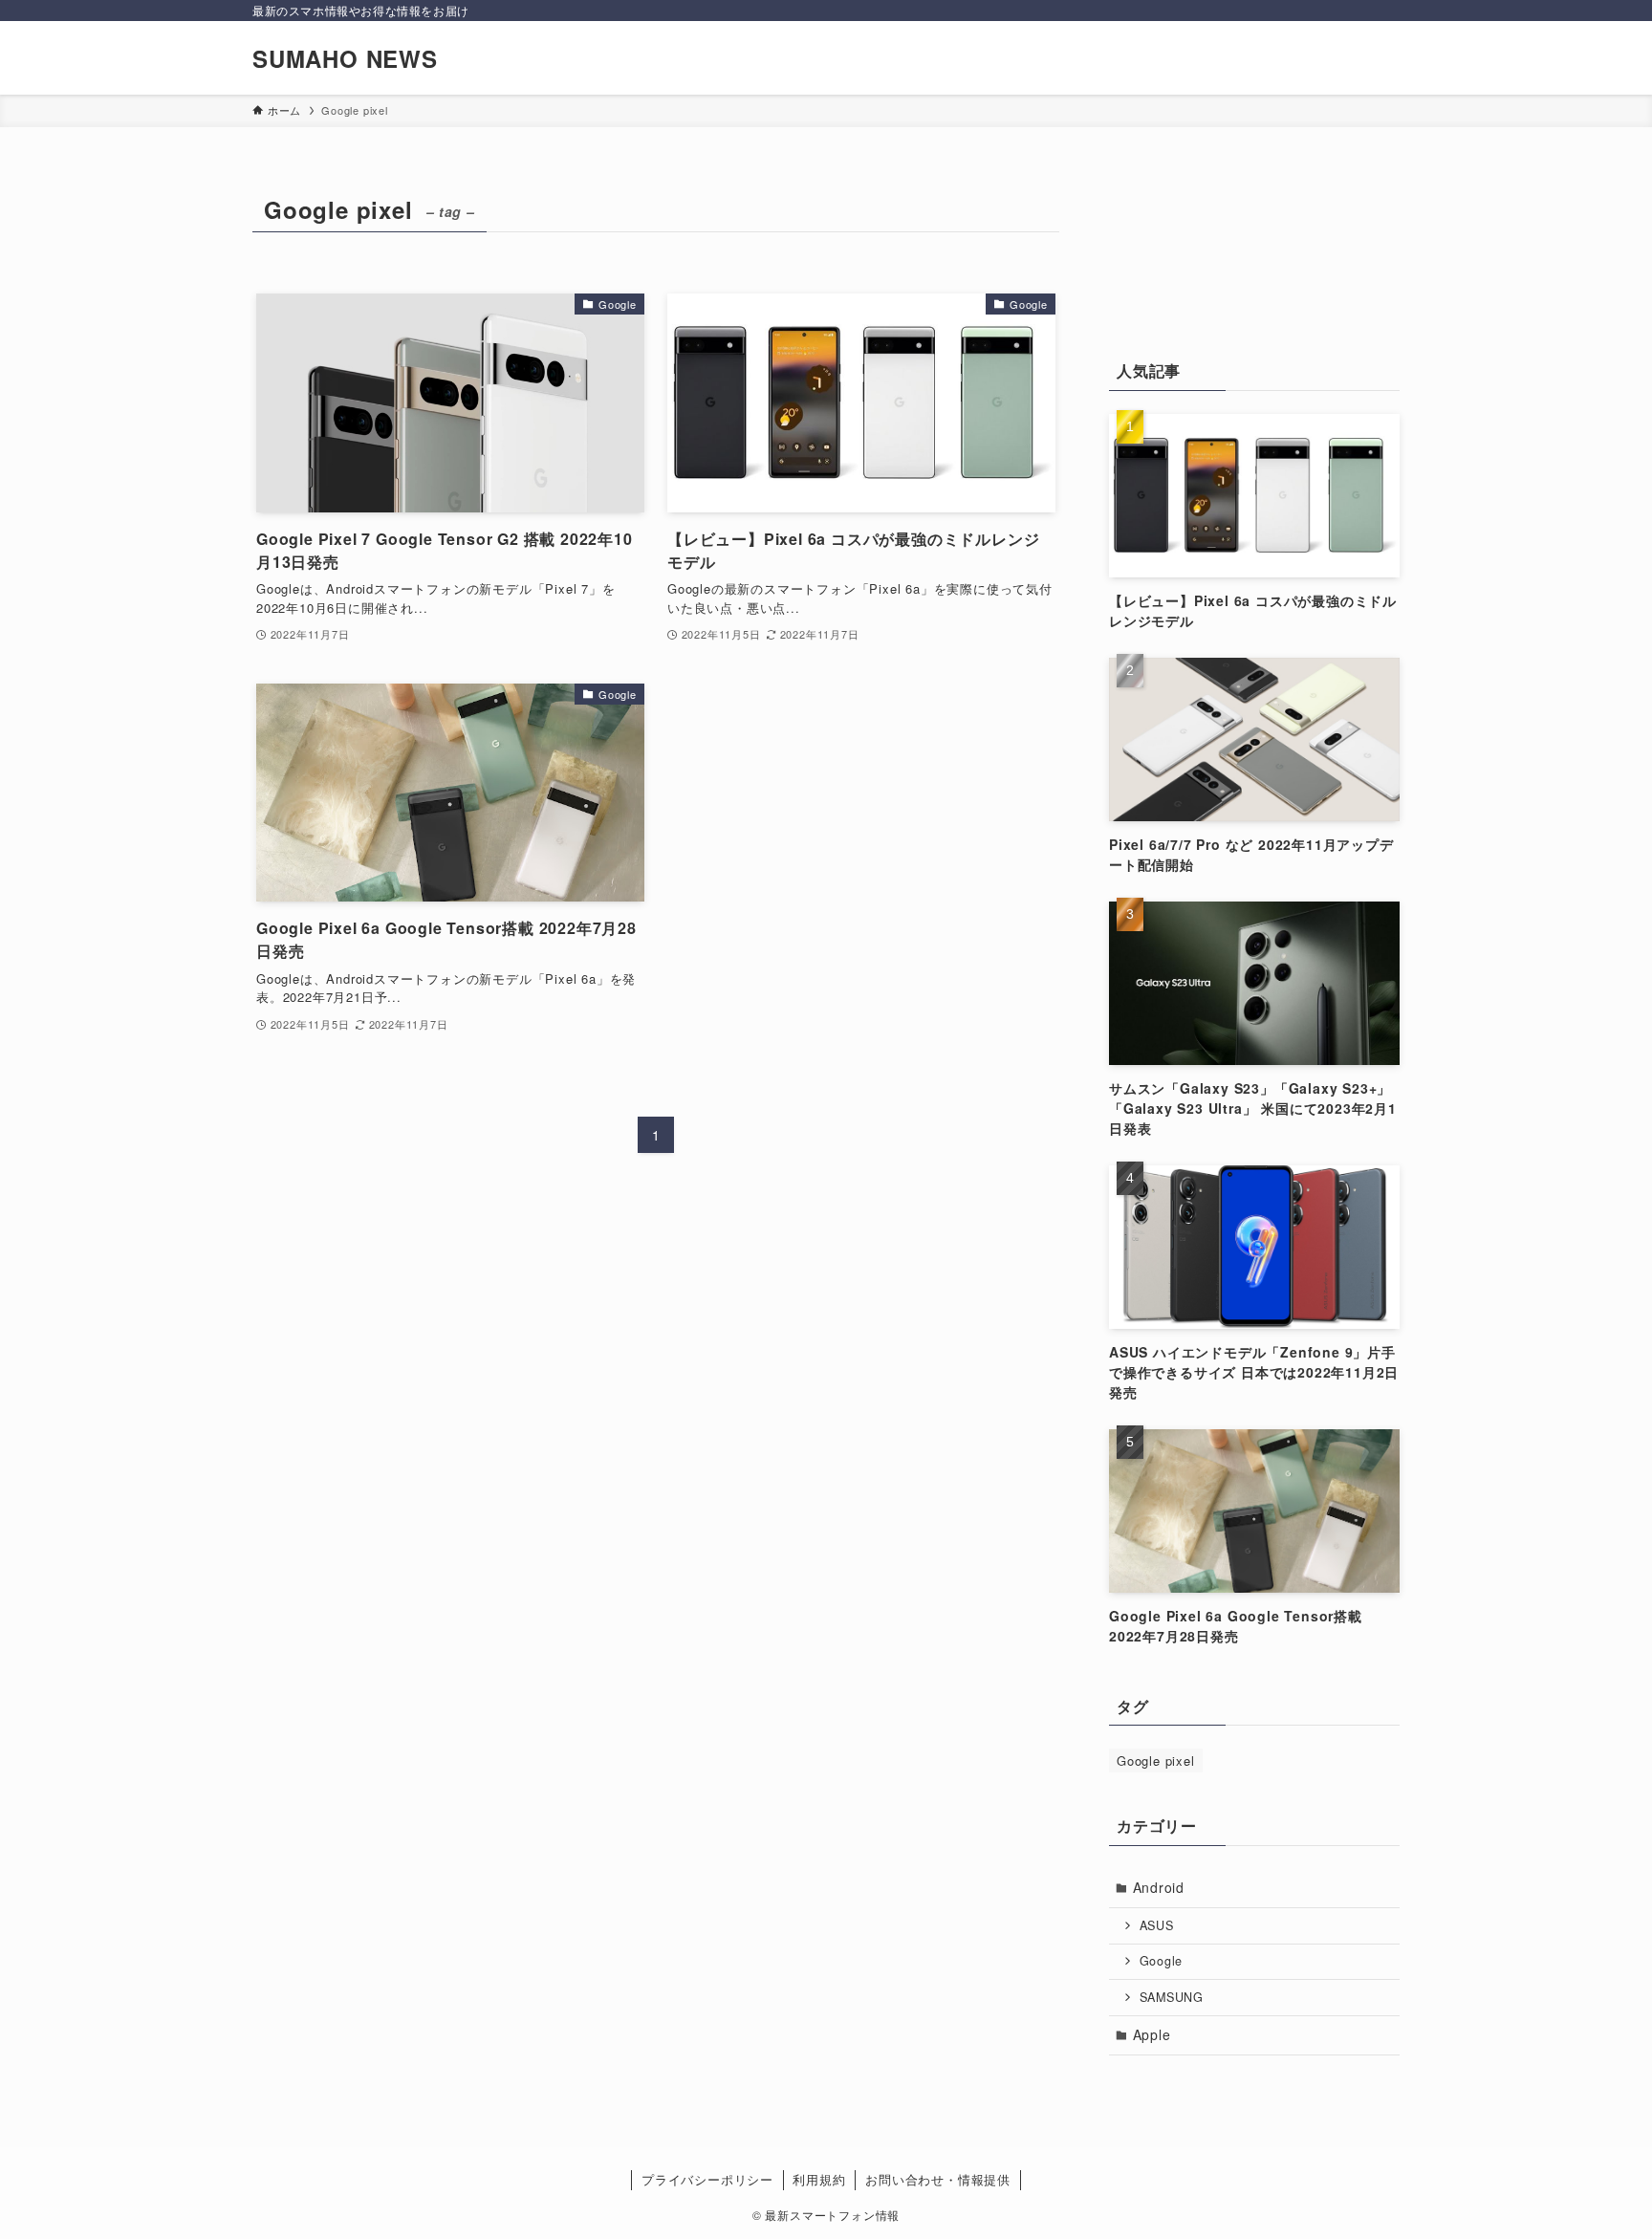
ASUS (1157, 1925)
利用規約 (819, 2179)
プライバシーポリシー (707, 2179)
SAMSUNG (1172, 1997)
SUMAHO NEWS (345, 58)
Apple (1152, 2034)
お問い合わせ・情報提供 (938, 2179)
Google (1162, 1961)
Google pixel (1156, 1761)
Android (1159, 1887)
